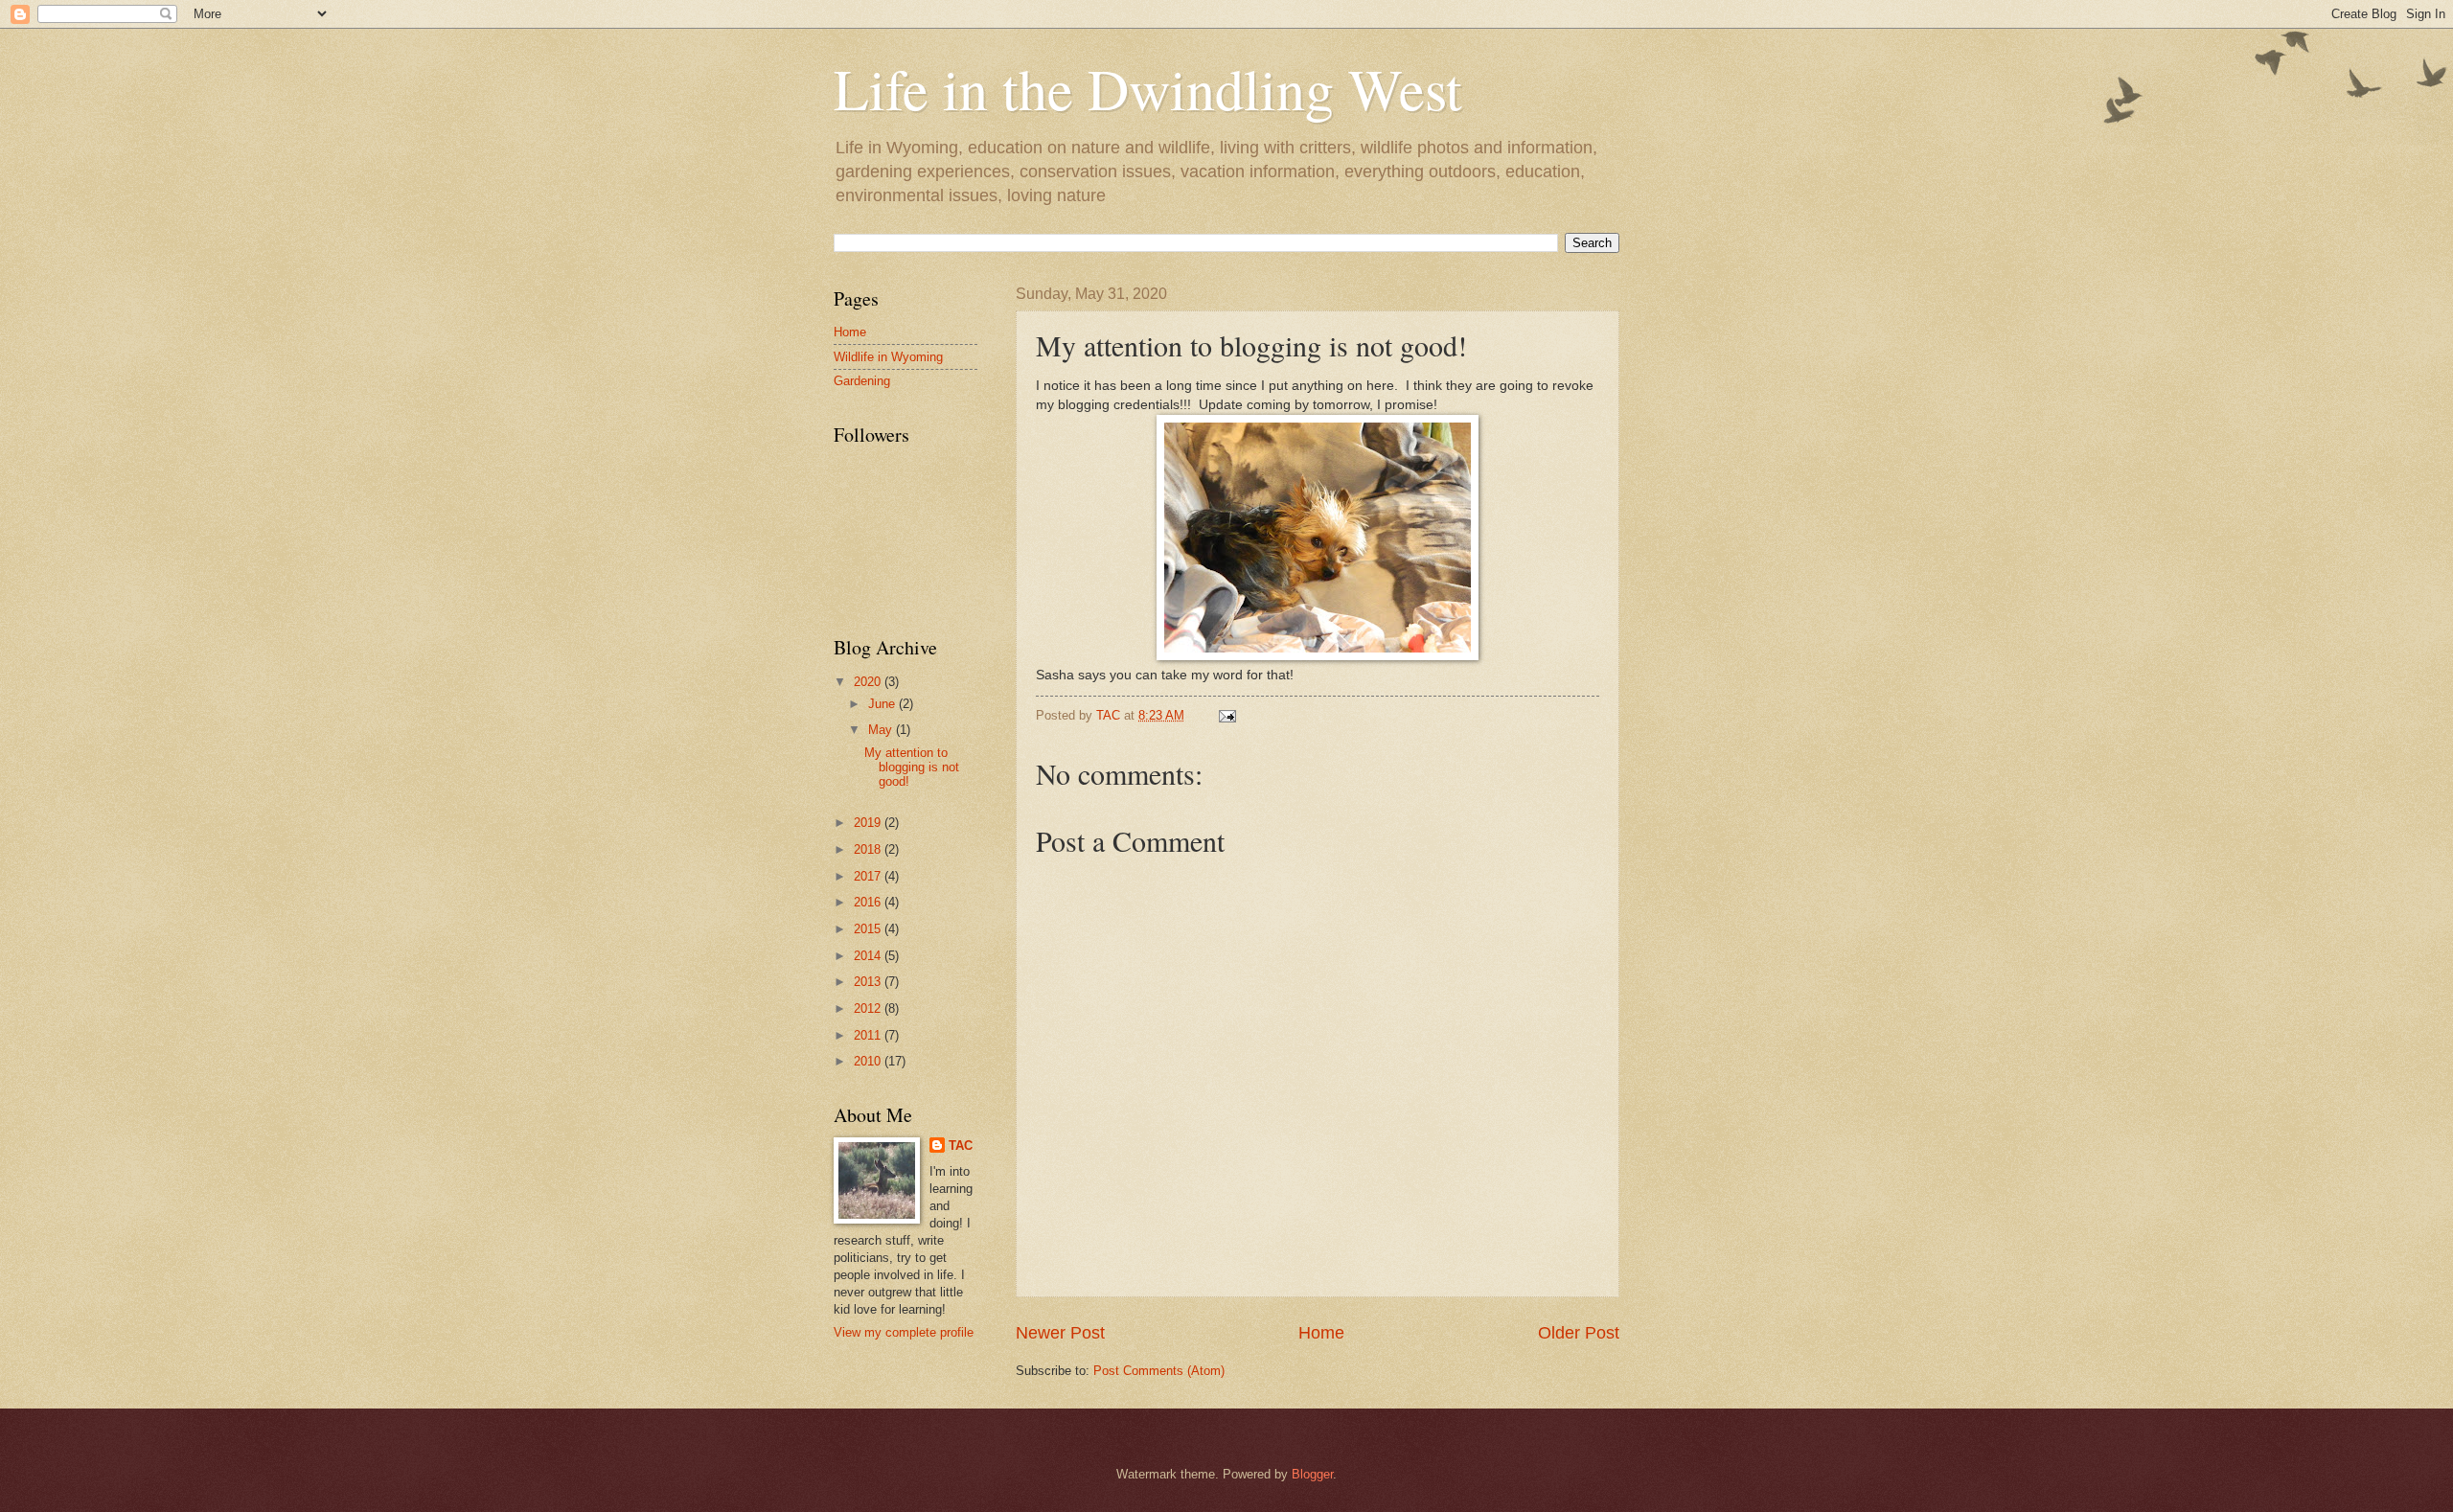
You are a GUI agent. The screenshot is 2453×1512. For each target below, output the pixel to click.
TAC (961, 1145)
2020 (869, 682)
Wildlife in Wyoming (888, 357)
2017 (869, 876)
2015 (869, 929)
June (883, 704)
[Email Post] (1226, 715)
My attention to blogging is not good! (912, 767)
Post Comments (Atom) (1159, 1371)
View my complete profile (904, 1332)
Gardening (862, 381)
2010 (869, 1061)
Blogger (1312, 1474)
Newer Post (1060, 1333)
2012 (869, 1008)
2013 (869, 982)
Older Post (1579, 1333)
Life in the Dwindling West (1148, 88)
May (882, 730)
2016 (869, 902)
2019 (869, 823)
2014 (869, 956)
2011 (869, 1035)
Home (1321, 1333)
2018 (869, 849)
